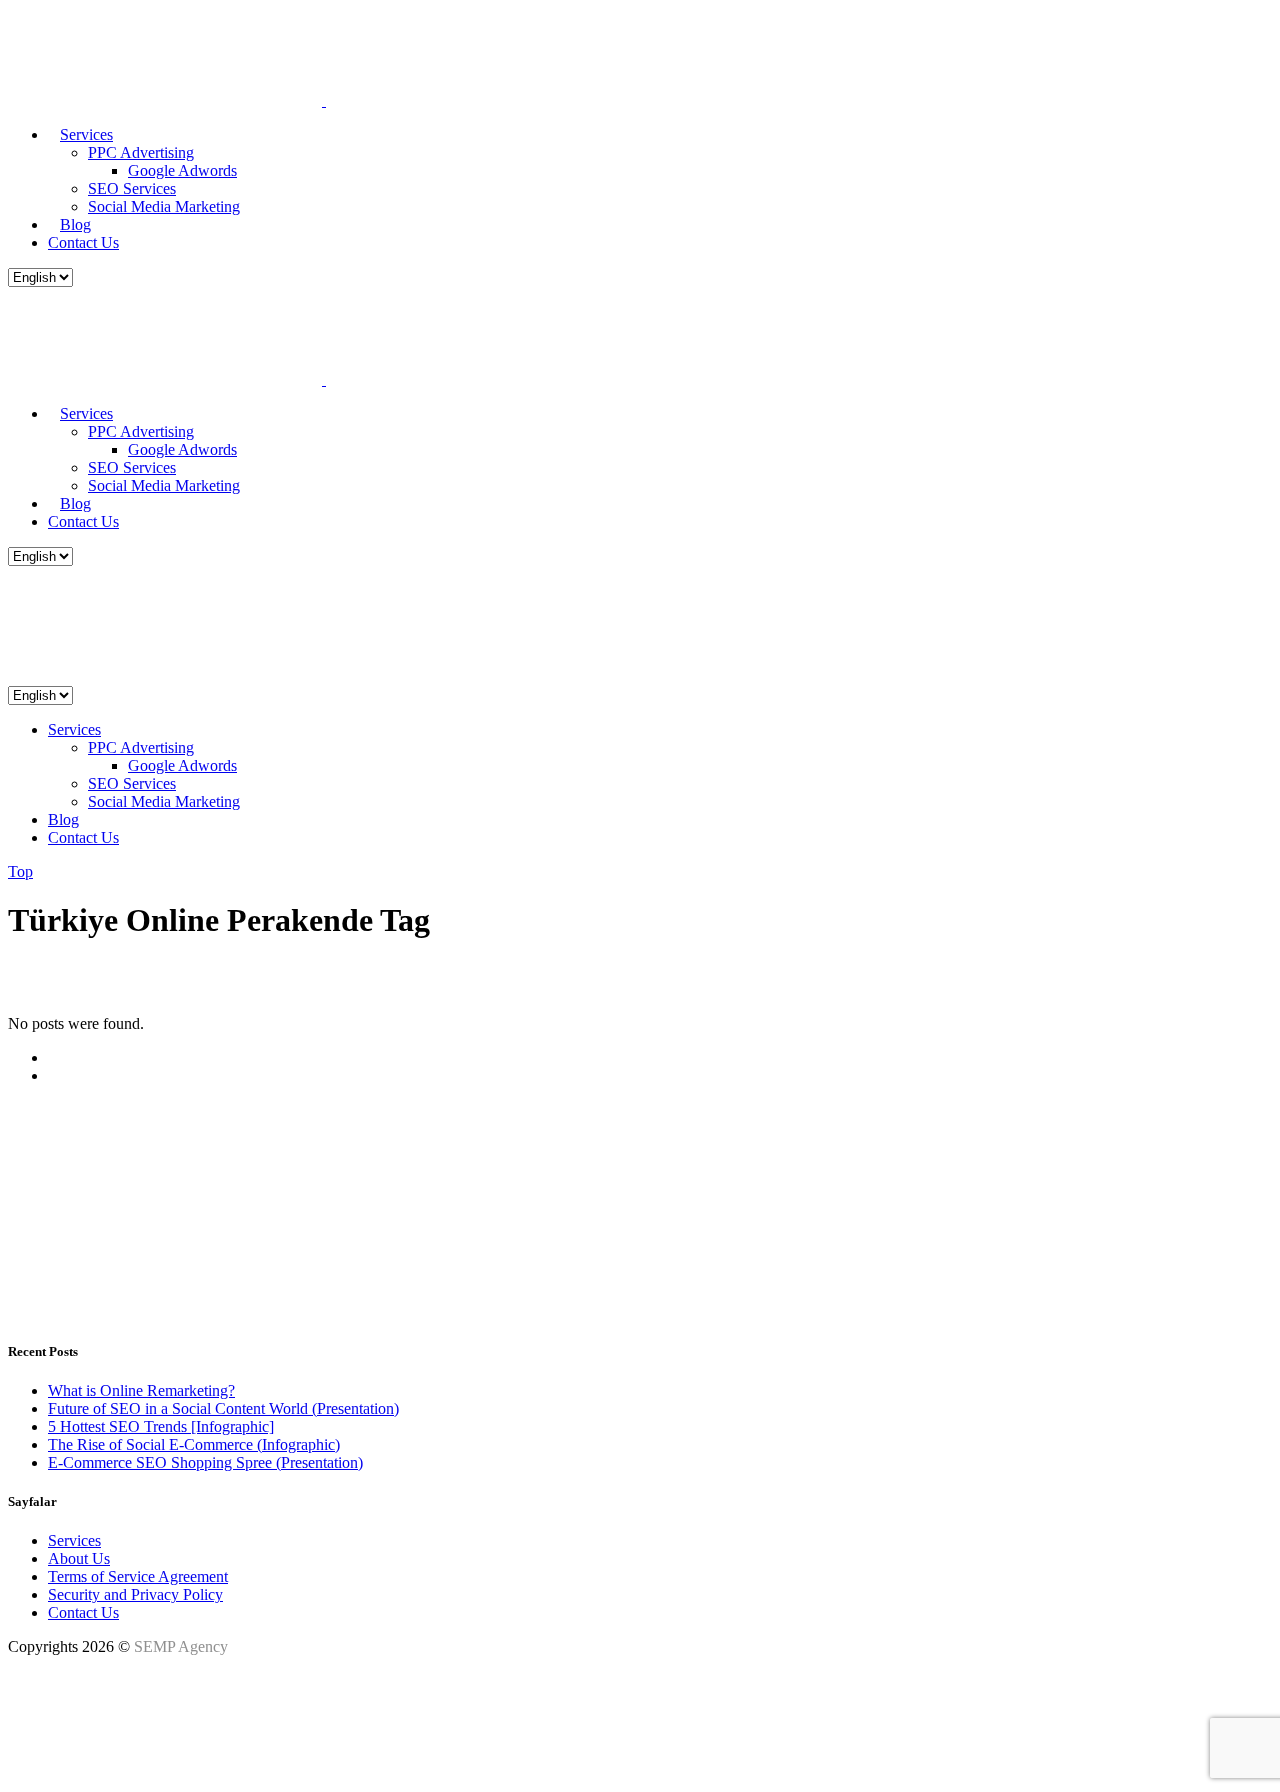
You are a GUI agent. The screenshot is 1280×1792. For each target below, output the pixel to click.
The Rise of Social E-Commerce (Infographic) (194, 1444)
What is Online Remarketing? (141, 1390)
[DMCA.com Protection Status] (58, 1766)
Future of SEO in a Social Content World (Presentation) (223, 1408)
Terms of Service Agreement (138, 1576)
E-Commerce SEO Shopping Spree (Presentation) (205, 1462)
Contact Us (83, 1612)
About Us (79, 1558)
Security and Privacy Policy (135, 1594)
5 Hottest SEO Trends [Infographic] (161, 1426)
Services (74, 1540)
